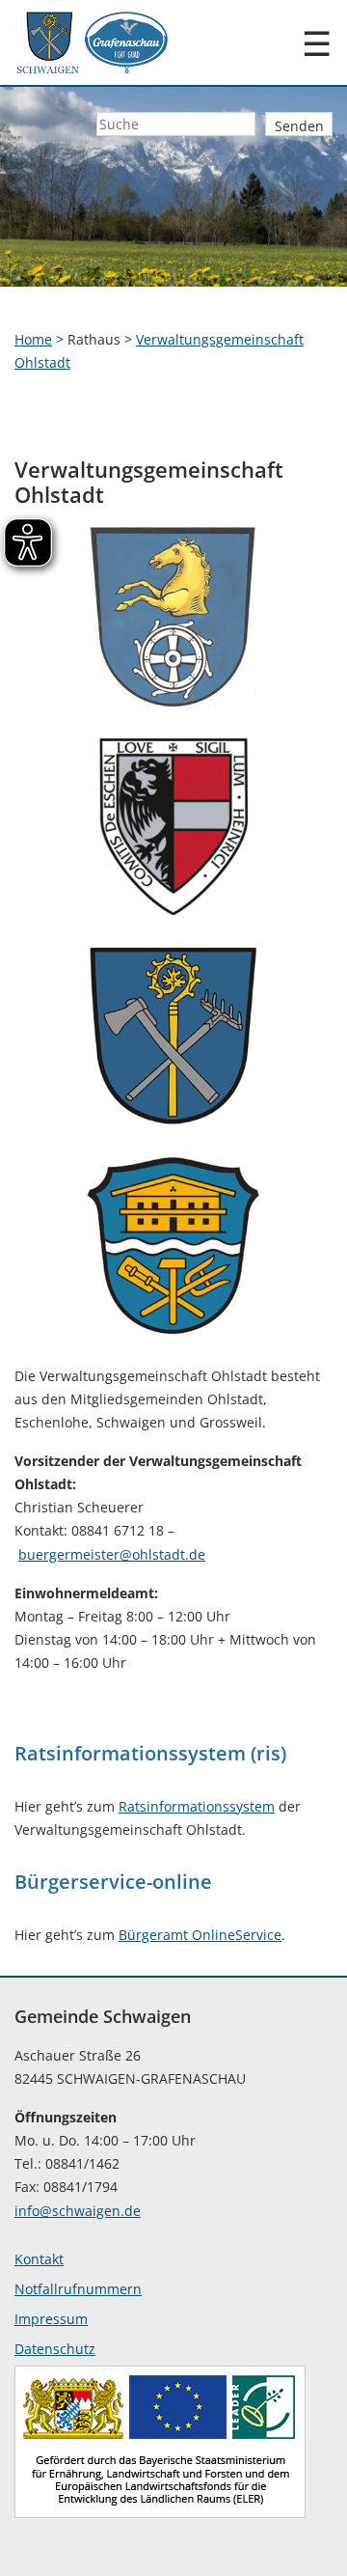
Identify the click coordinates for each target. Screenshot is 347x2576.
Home (33, 339)
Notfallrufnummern (78, 2289)
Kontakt (39, 2259)
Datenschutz (55, 2349)
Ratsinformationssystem (197, 1806)
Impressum (51, 2319)
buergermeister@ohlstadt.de (112, 1554)
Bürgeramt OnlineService (200, 1935)
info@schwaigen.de (78, 2211)
